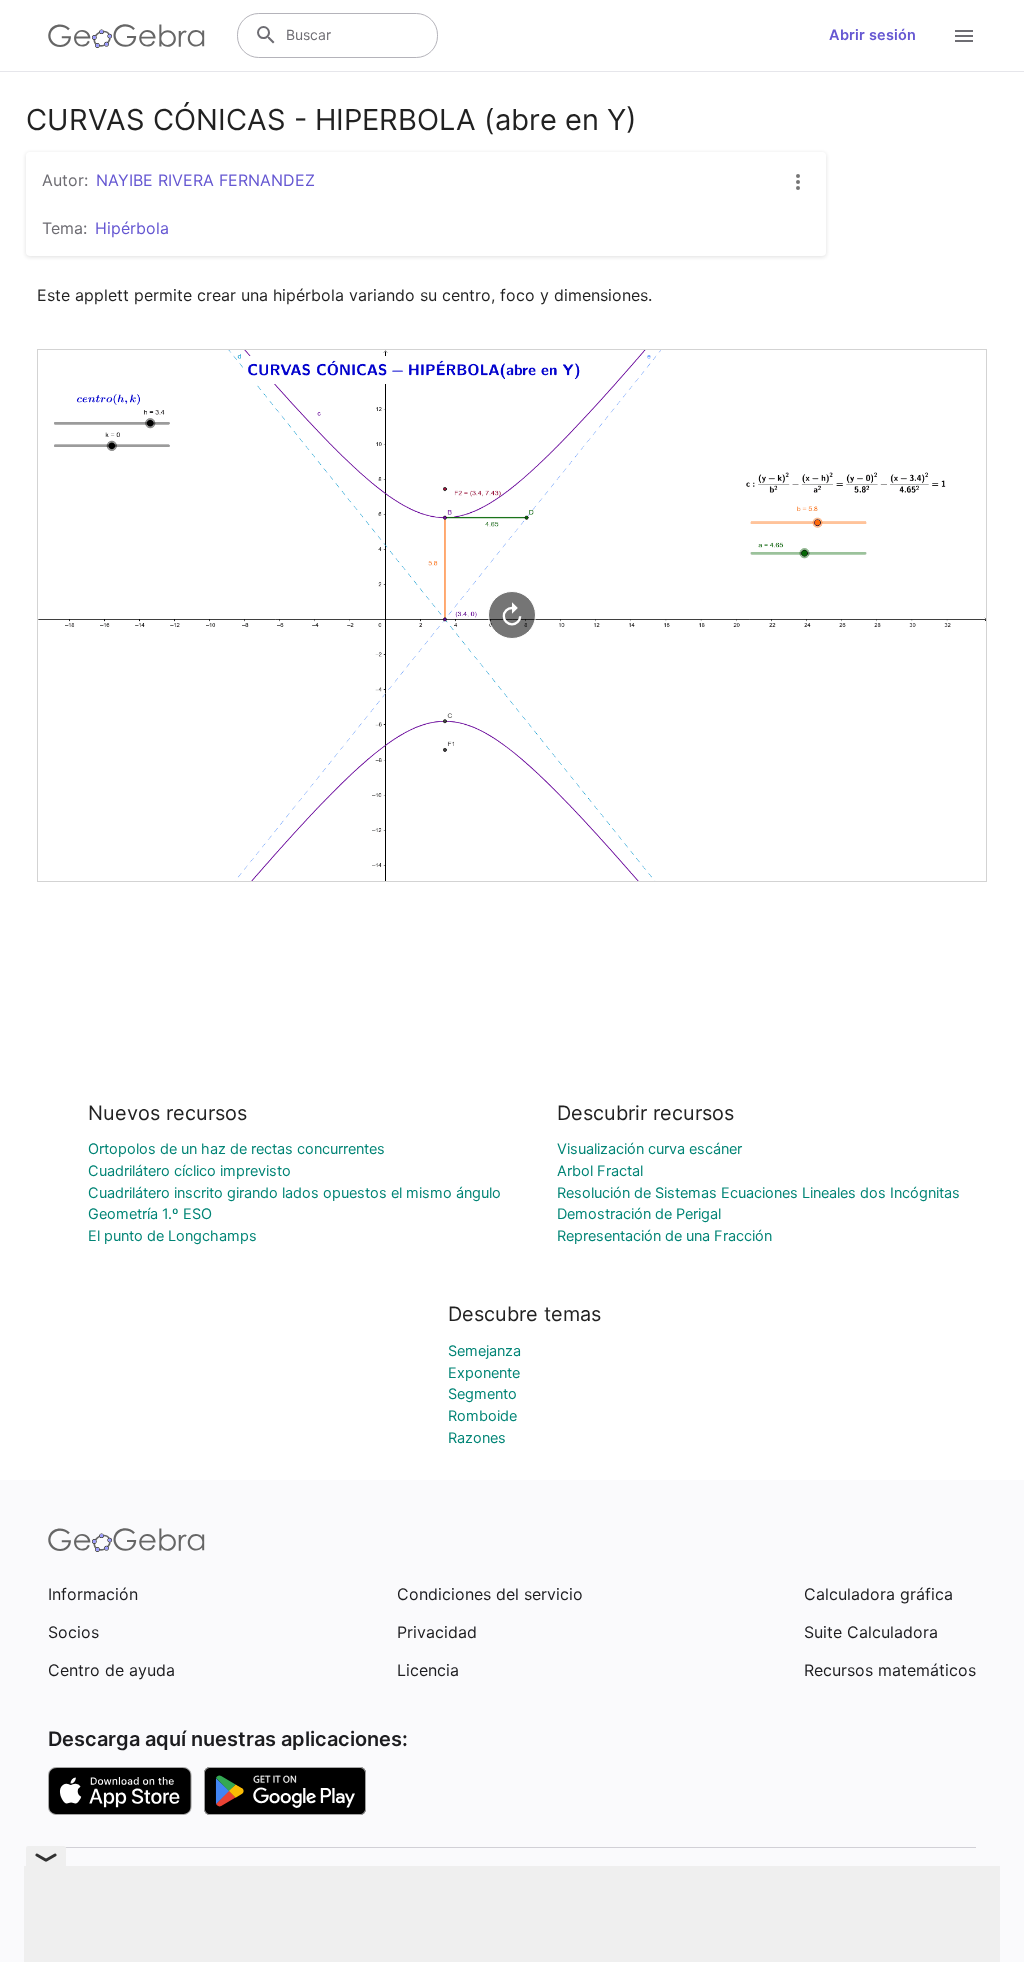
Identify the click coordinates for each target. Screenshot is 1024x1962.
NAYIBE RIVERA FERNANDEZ (205, 180)
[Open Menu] (964, 36)
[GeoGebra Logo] (126, 36)
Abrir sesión (872, 35)
